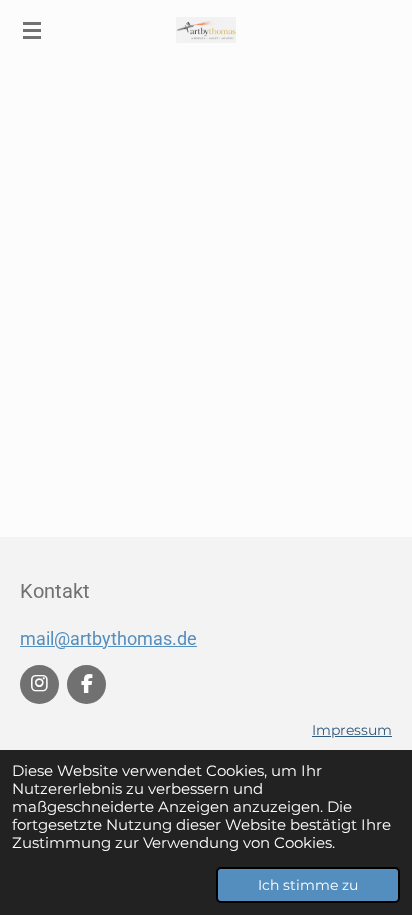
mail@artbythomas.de (108, 638)
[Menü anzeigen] (32, 30)
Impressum (352, 730)
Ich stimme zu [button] (308, 885)
